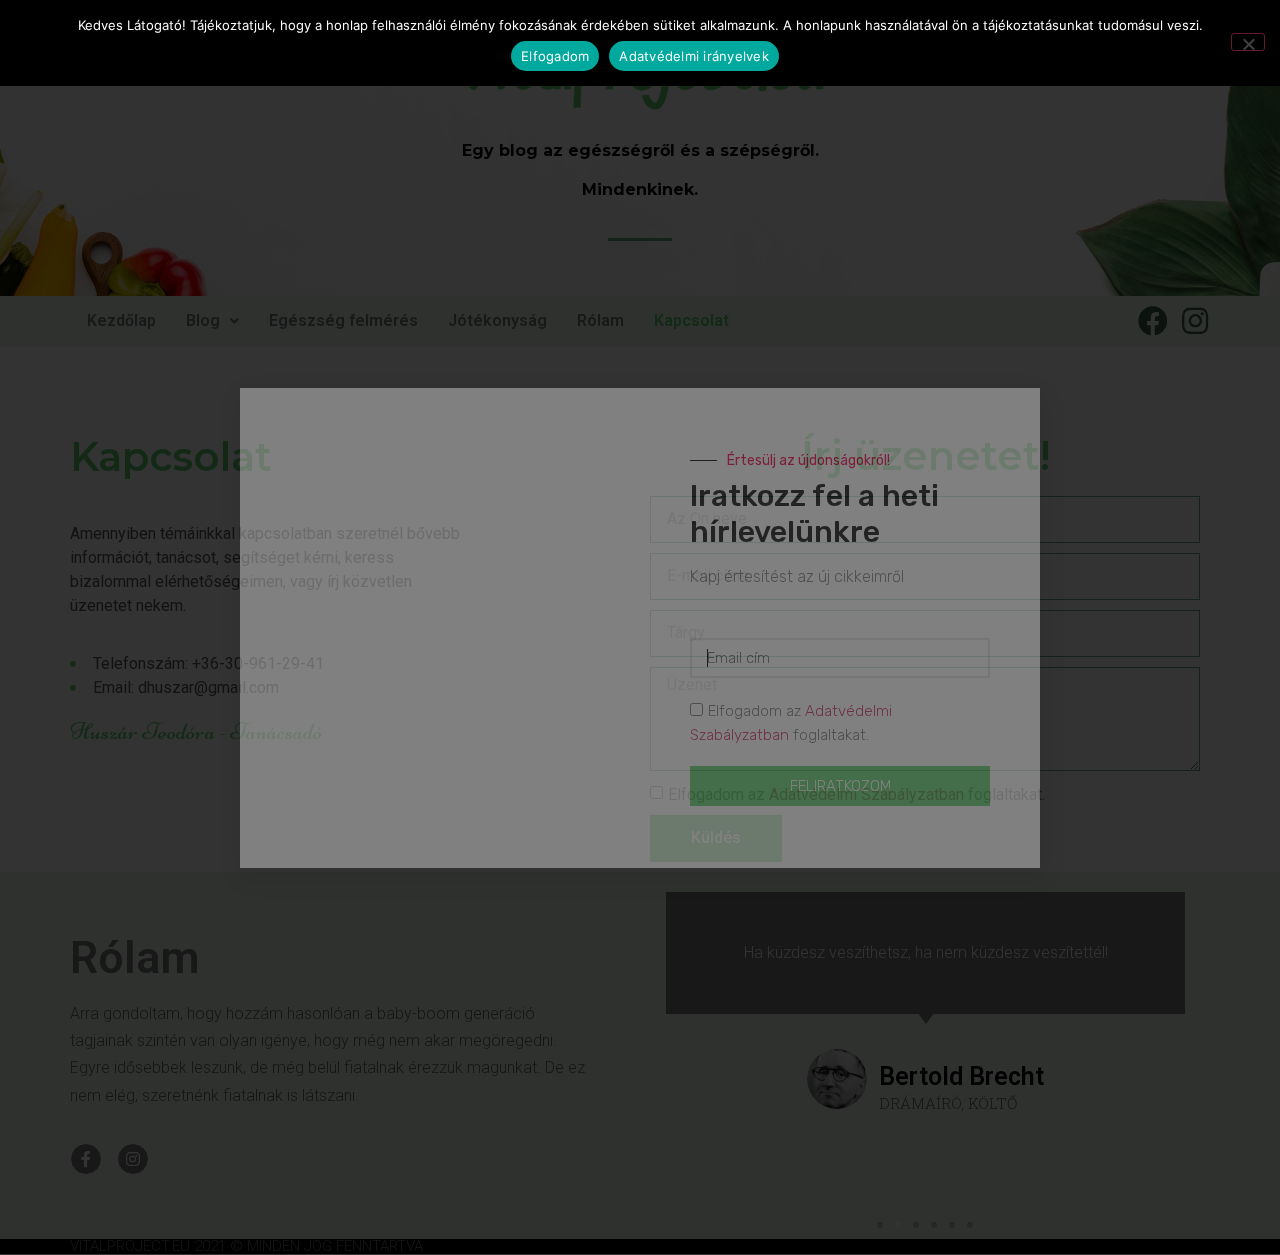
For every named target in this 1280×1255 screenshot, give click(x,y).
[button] (1005, 425)
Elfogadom (555, 56)
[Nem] (1248, 42)
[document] (640, 627)
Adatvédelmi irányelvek (694, 56)
